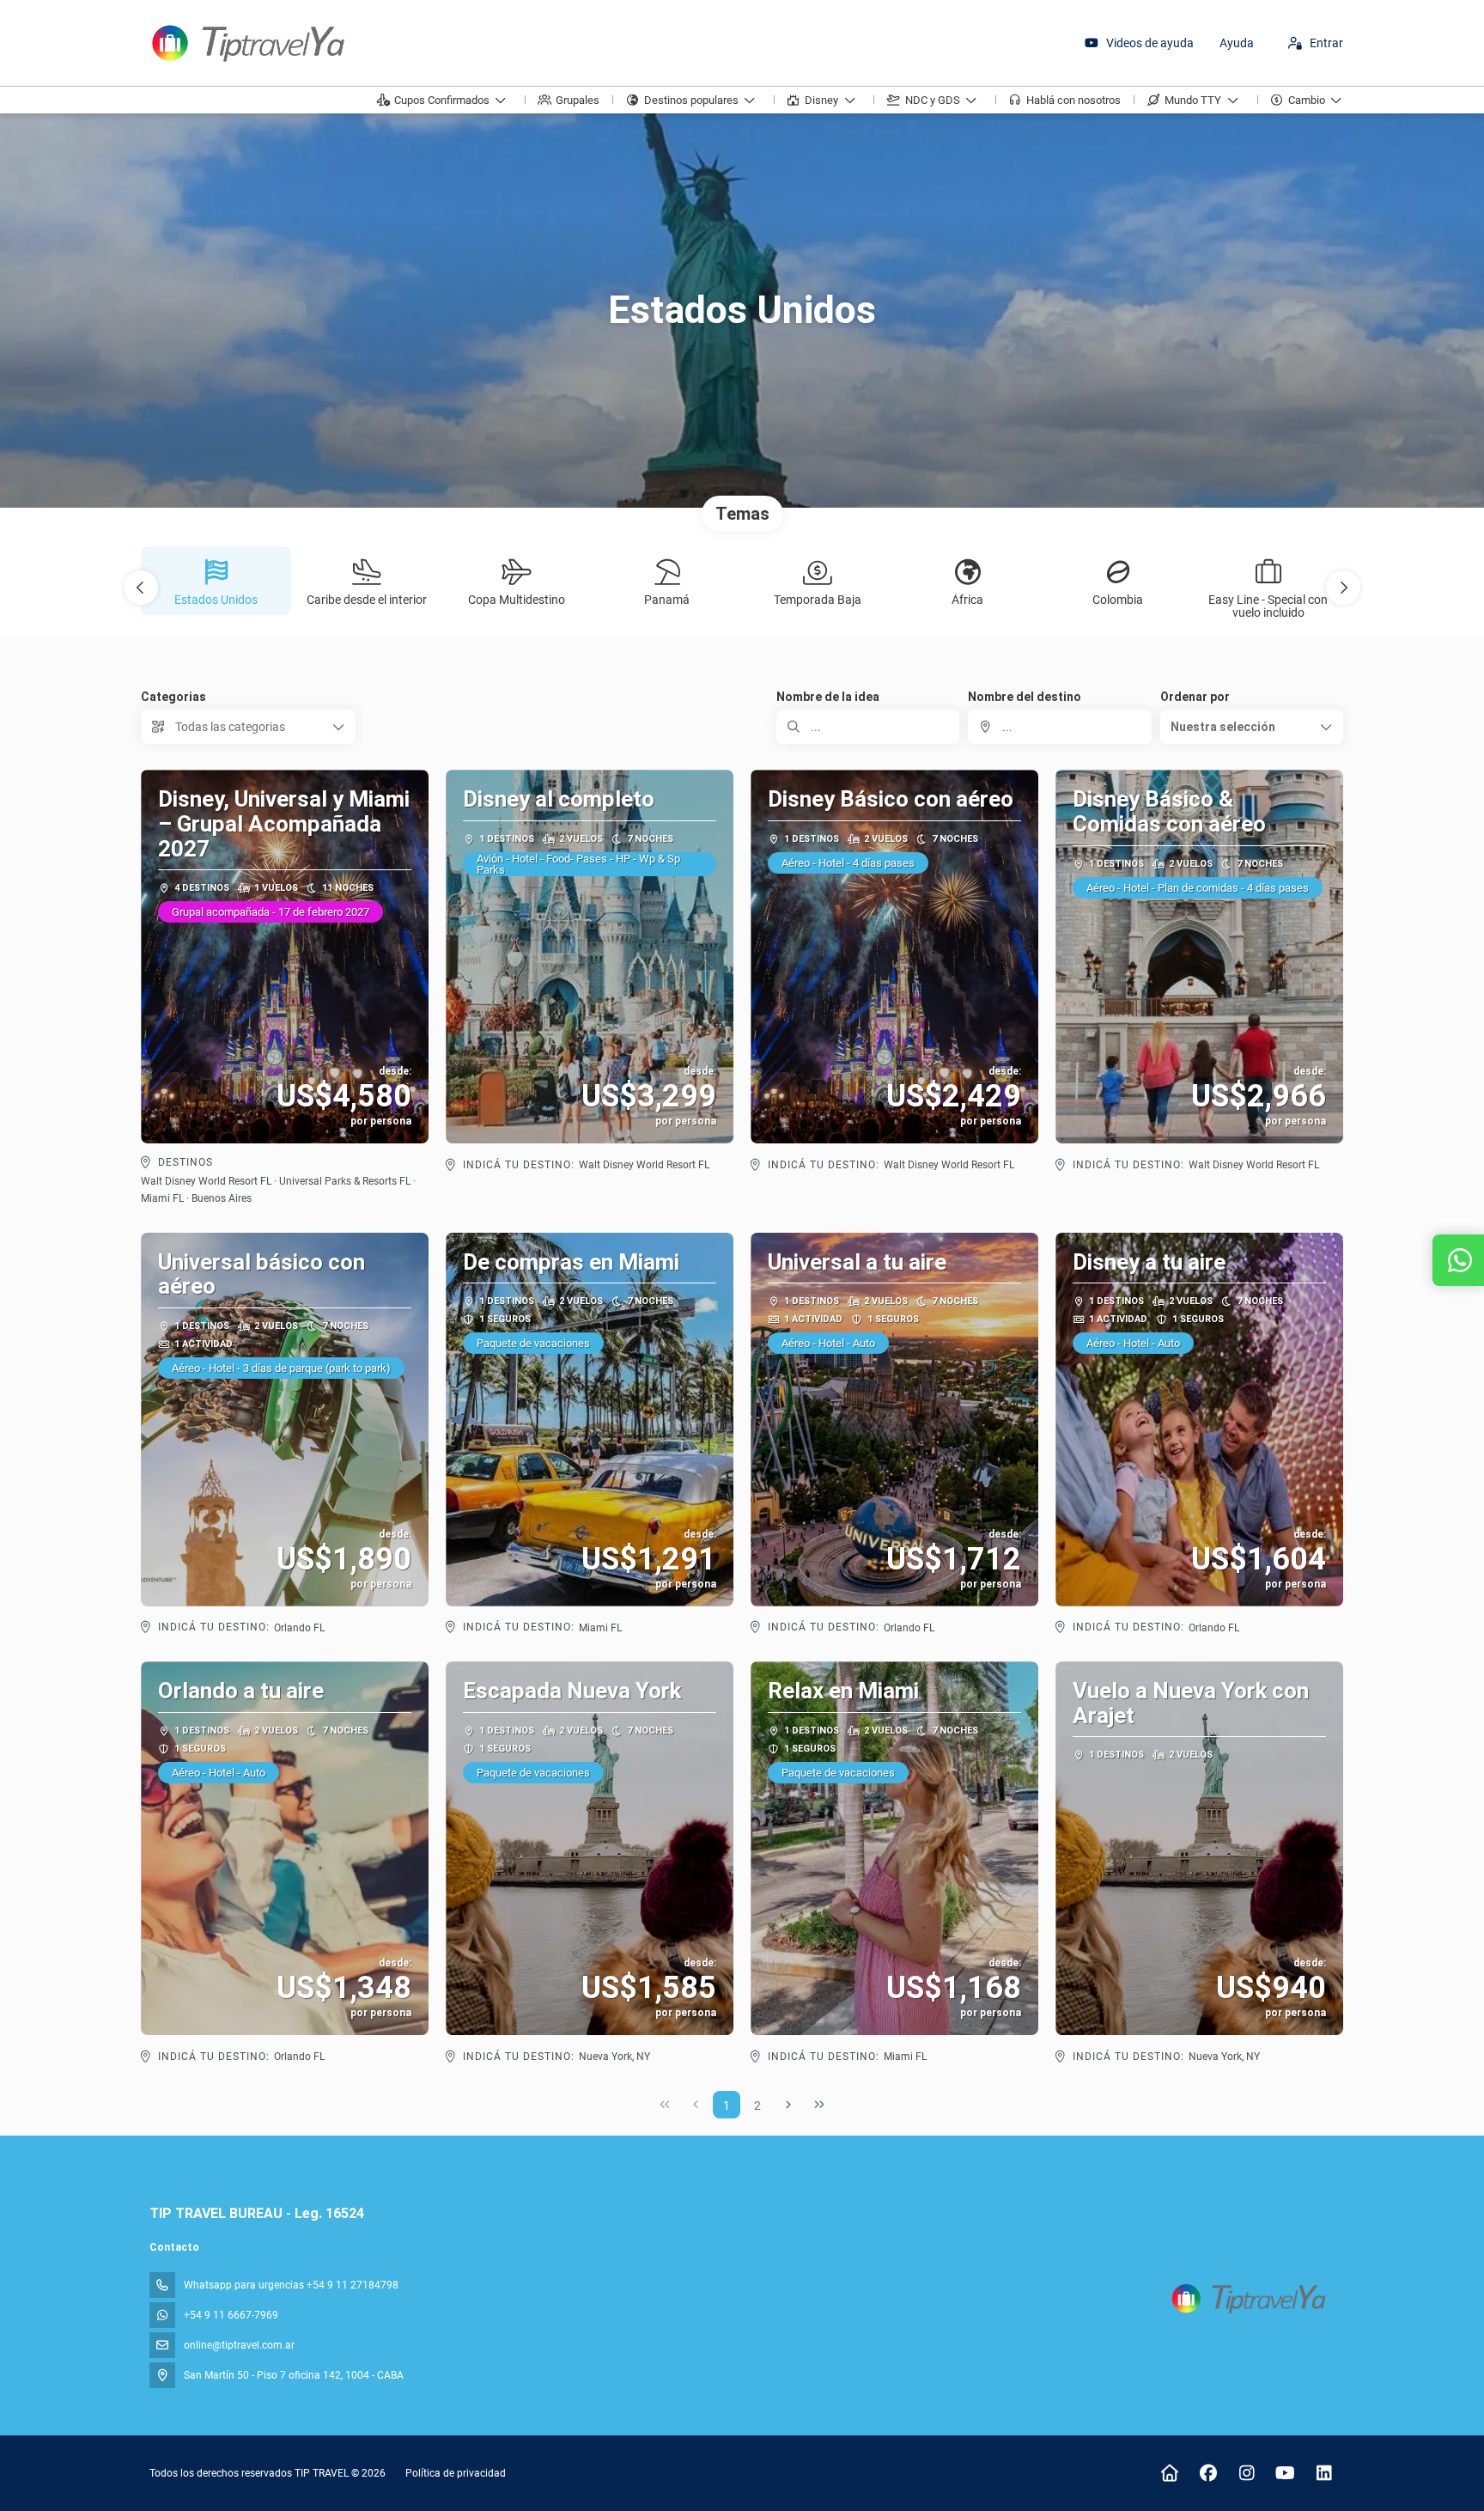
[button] (141, 588)
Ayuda (1237, 43)
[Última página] (819, 2105)
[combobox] (1059, 727)
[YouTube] (1285, 2473)
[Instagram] (1247, 2473)
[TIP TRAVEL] (1247, 2298)
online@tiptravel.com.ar (239, 2345)
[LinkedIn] (1324, 2473)
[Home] (1169, 2473)
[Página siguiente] (788, 2105)
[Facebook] (1208, 2473)
